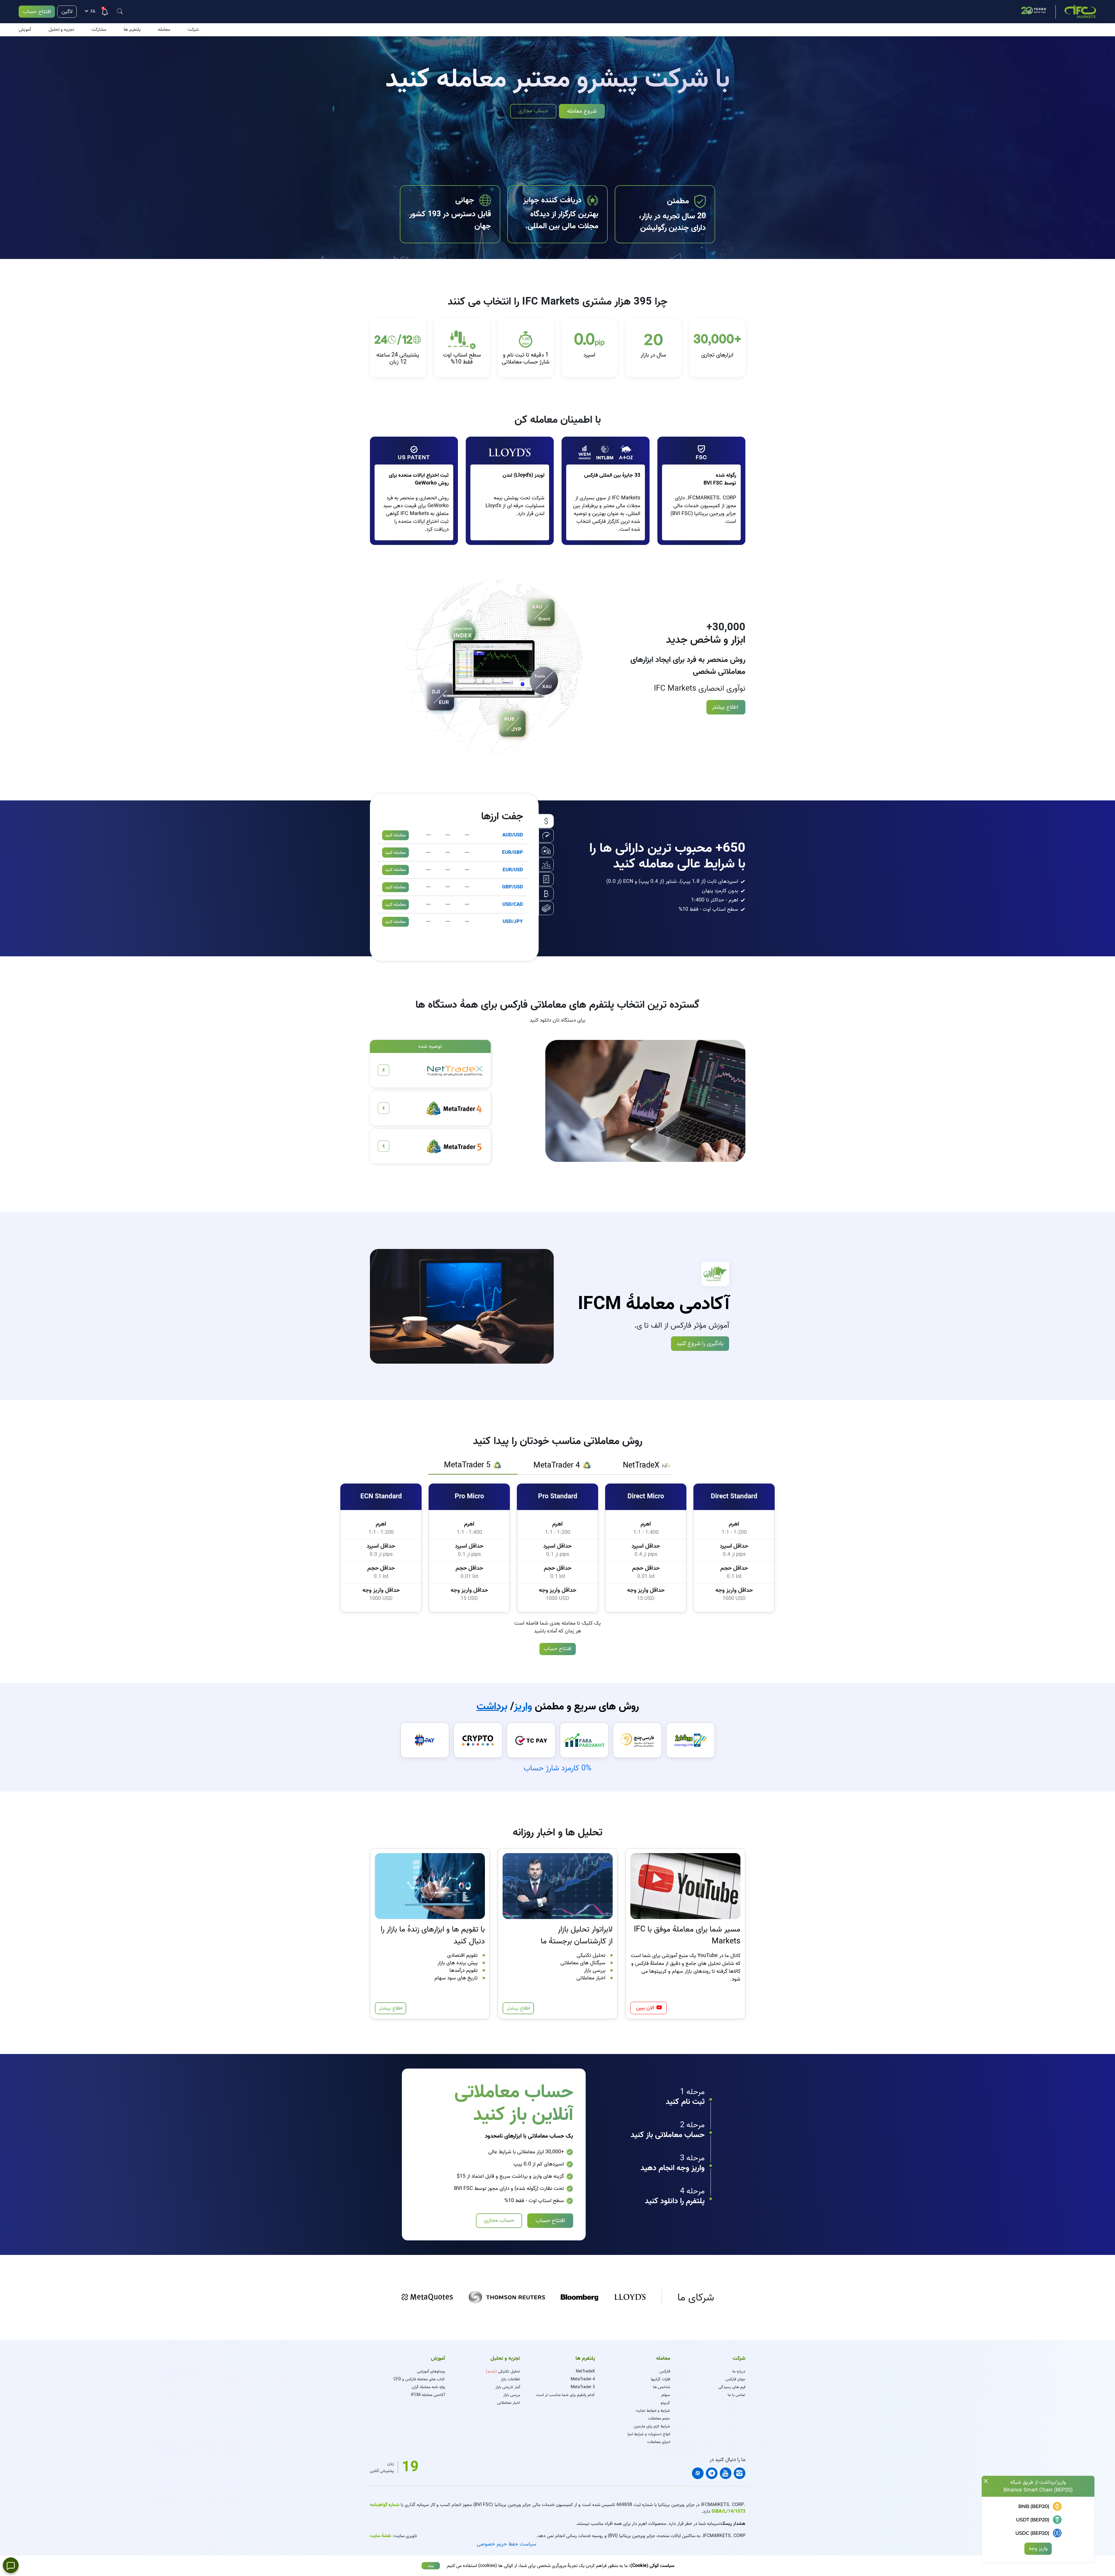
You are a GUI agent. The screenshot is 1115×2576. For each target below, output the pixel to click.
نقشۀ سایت (381, 2536)
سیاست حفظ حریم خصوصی (507, 2544)
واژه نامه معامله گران (428, 2387)
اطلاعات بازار (510, 2379)
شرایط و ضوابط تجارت (653, 2411)
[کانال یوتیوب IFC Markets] (726, 2473)
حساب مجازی (533, 111)
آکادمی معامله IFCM (428, 2395)
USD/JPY (513, 922)
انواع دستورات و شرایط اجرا (649, 2434)
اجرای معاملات (659, 2442)
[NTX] (384, 1070)
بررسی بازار (512, 2395)
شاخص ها (662, 2387)
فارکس (665, 2371)
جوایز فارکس (735, 2379)
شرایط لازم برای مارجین (652, 2426)
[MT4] (384, 1108)
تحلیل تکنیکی (503, 2371)
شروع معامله (582, 111)
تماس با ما (737, 2395)
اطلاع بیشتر (726, 707)
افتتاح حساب (37, 12)
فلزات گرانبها (660, 2379)
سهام (666, 2395)
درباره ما (739, 2371)
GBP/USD (512, 887)
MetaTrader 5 (583, 2387)
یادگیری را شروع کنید (700, 1343)
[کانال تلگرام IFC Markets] (712, 2473)
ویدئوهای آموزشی (431, 2371)
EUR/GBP (512, 853)
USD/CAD (513, 904)
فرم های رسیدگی (732, 2387)
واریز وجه (1038, 2549)
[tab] (647, 1466)
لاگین (67, 12)
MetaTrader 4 (583, 2379)
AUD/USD (513, 835)
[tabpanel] (557, 1547)
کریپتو (665, 2403)
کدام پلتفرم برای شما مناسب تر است (565, 2395)
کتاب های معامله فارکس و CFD (419, 2379)
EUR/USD (513, 870)
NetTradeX (585, 2371)
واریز (523, 1706)
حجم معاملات (659, 2419)
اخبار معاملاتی (509, 2403)
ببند (431, 2566)
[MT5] (384, 1146)
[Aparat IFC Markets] (698, 2473)
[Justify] (120, 11)
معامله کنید (395, 835)
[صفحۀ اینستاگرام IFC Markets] (740, 2473)
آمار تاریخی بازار (508, 2387)
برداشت (492, 1706)
